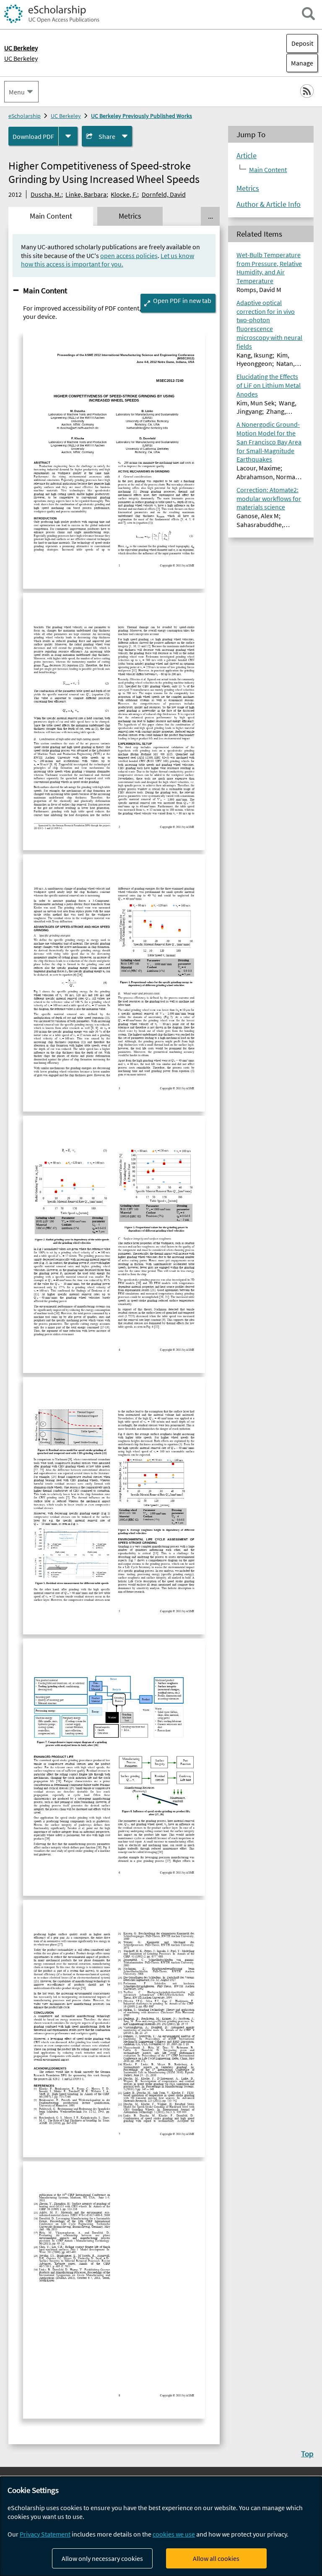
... (210, 216)
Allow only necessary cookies (102, 2558)
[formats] (68, 136)
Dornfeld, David (164, 194)
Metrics (248, 188)
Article (247, 156)
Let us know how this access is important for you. (108, 260)
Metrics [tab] (130, 216)
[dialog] (161, 2526)
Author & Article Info (269, 204)
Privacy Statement (45, 2534)
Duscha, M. (46, 194)
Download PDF (33, 136)
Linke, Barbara (86, 194)
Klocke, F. (124, 194)
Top (307, 2453)
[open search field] (308, 14)
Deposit (302, 43)
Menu (17, 92)
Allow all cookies (216, 2558)
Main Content (45, 290)
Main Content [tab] (51, 216)
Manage (300, 63)
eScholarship (25, 116)
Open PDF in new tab (182, 300)
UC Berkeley (21, 58)
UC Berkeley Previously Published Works (142, 116)
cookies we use (174, 2534)
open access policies (129, 256)
